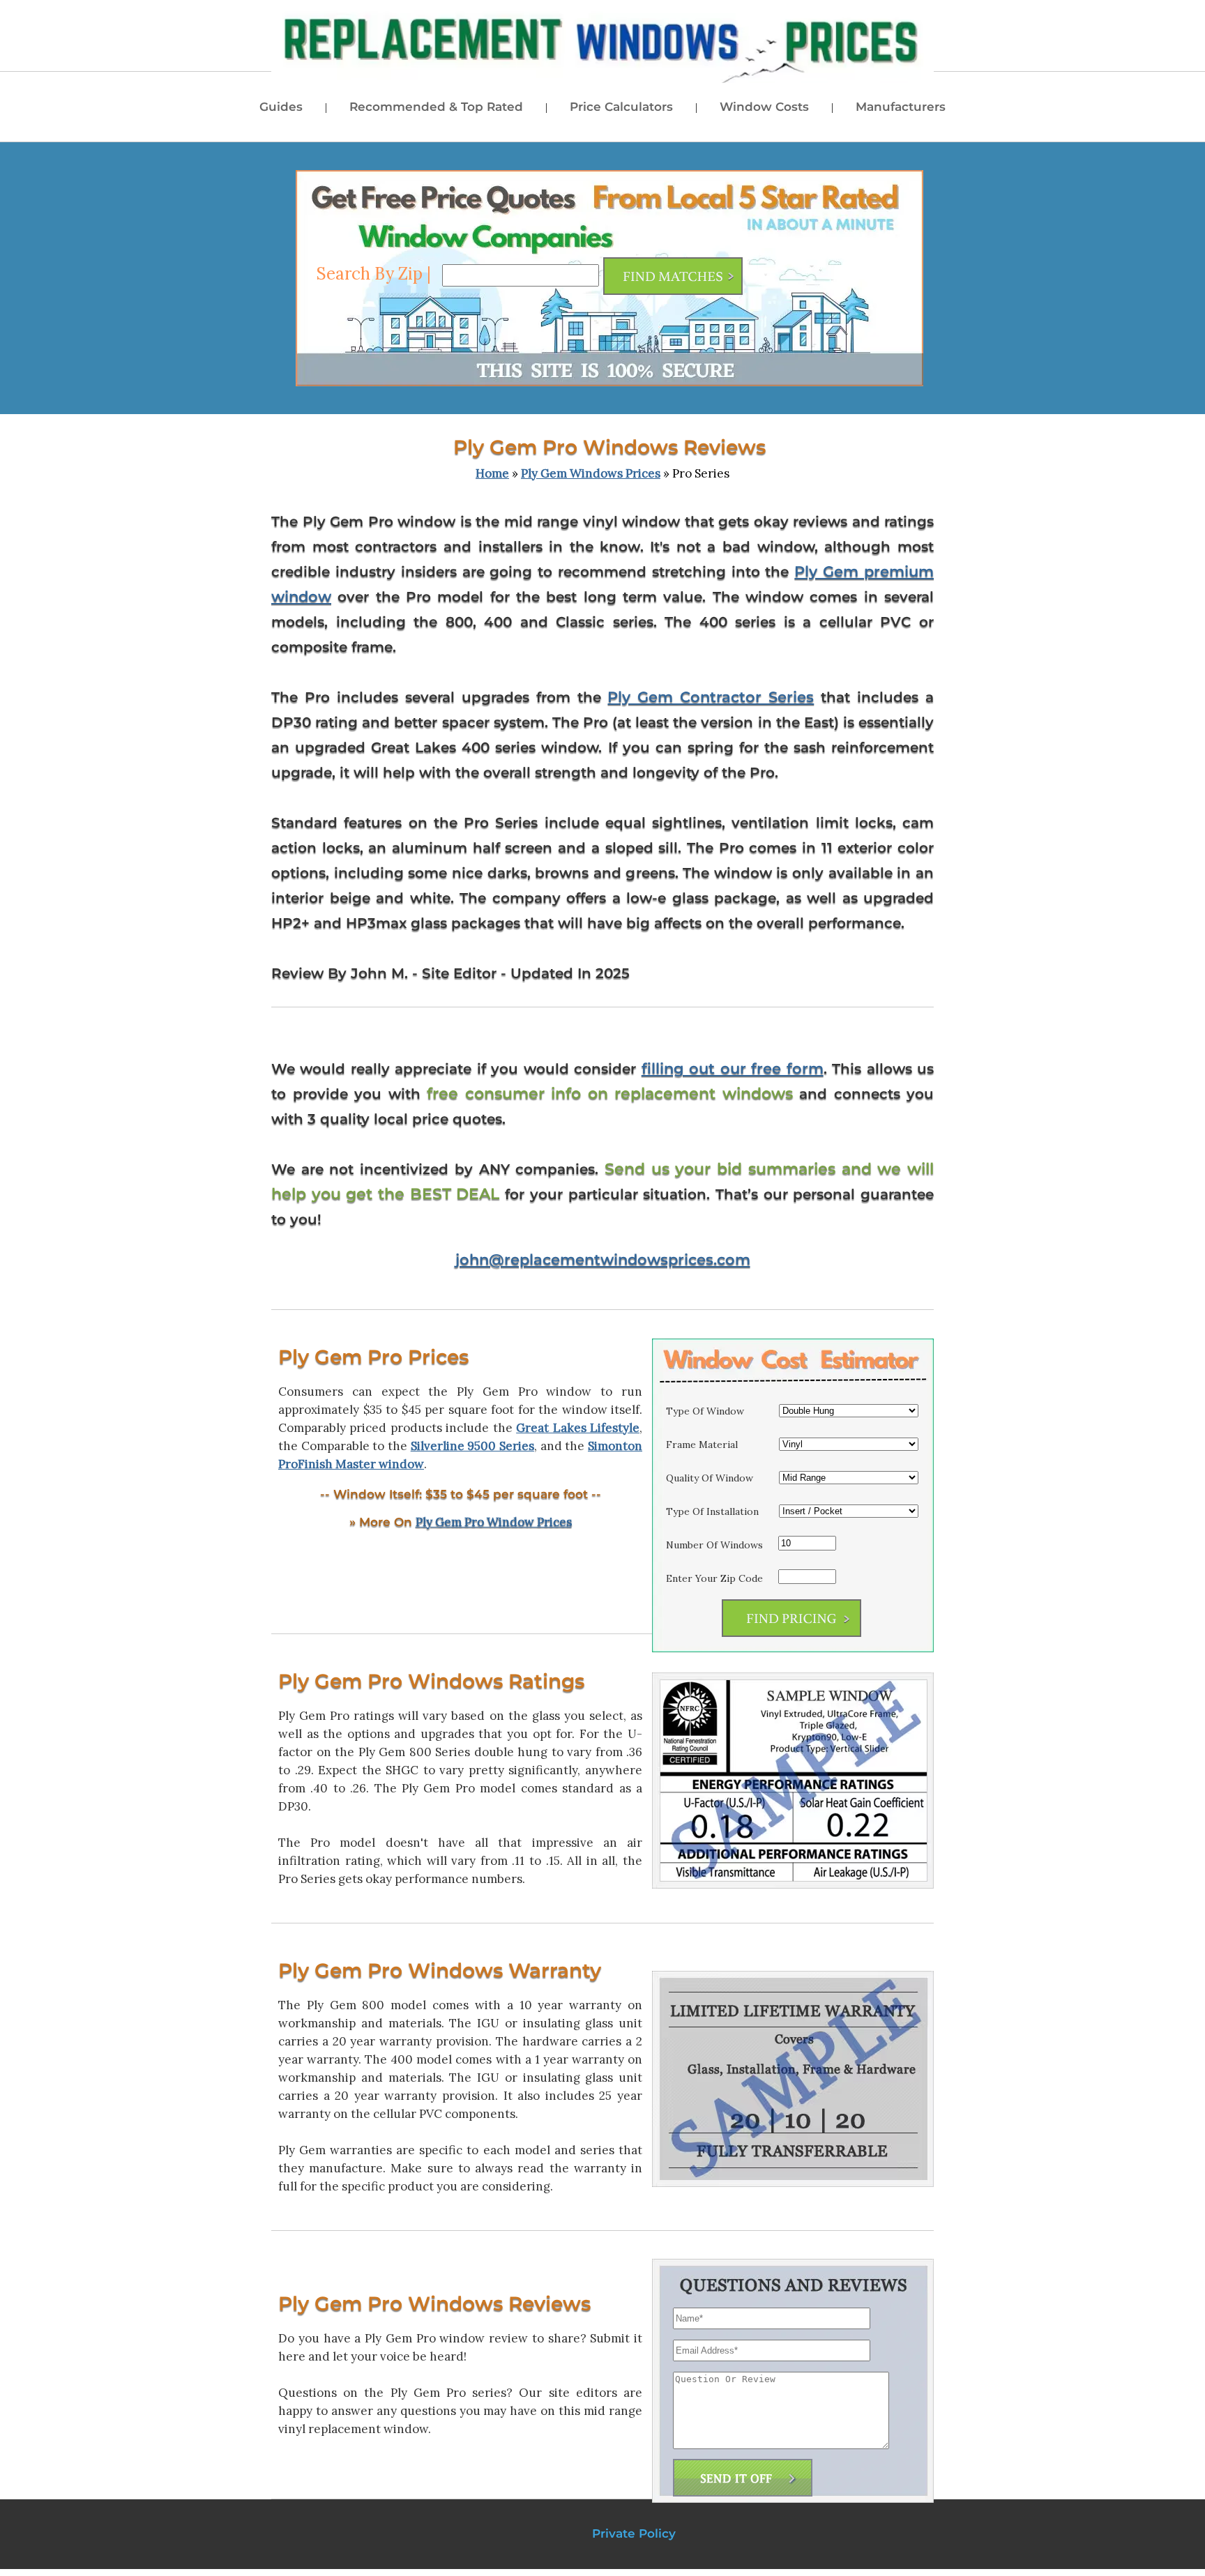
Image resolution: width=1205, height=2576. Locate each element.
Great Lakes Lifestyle (578, 1428)
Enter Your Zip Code (714, 1578)
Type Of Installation (712, 1511)
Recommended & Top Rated (436, 107)
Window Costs (764, 107)
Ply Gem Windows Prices (591, 473)
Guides (281, 107)
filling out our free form (733, 1068)
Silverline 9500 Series (472, 1446)
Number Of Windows (714, 1545)
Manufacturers (901, 107)
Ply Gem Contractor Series (711, 697)
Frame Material (702, 1445)
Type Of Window (705, 1411)
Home (492, 473)
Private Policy (634, 2533)
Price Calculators (621, 107)
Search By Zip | (376, 274)
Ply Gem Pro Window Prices (494, 1522)
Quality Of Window (710, 1478)
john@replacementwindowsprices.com (603, 1259)
